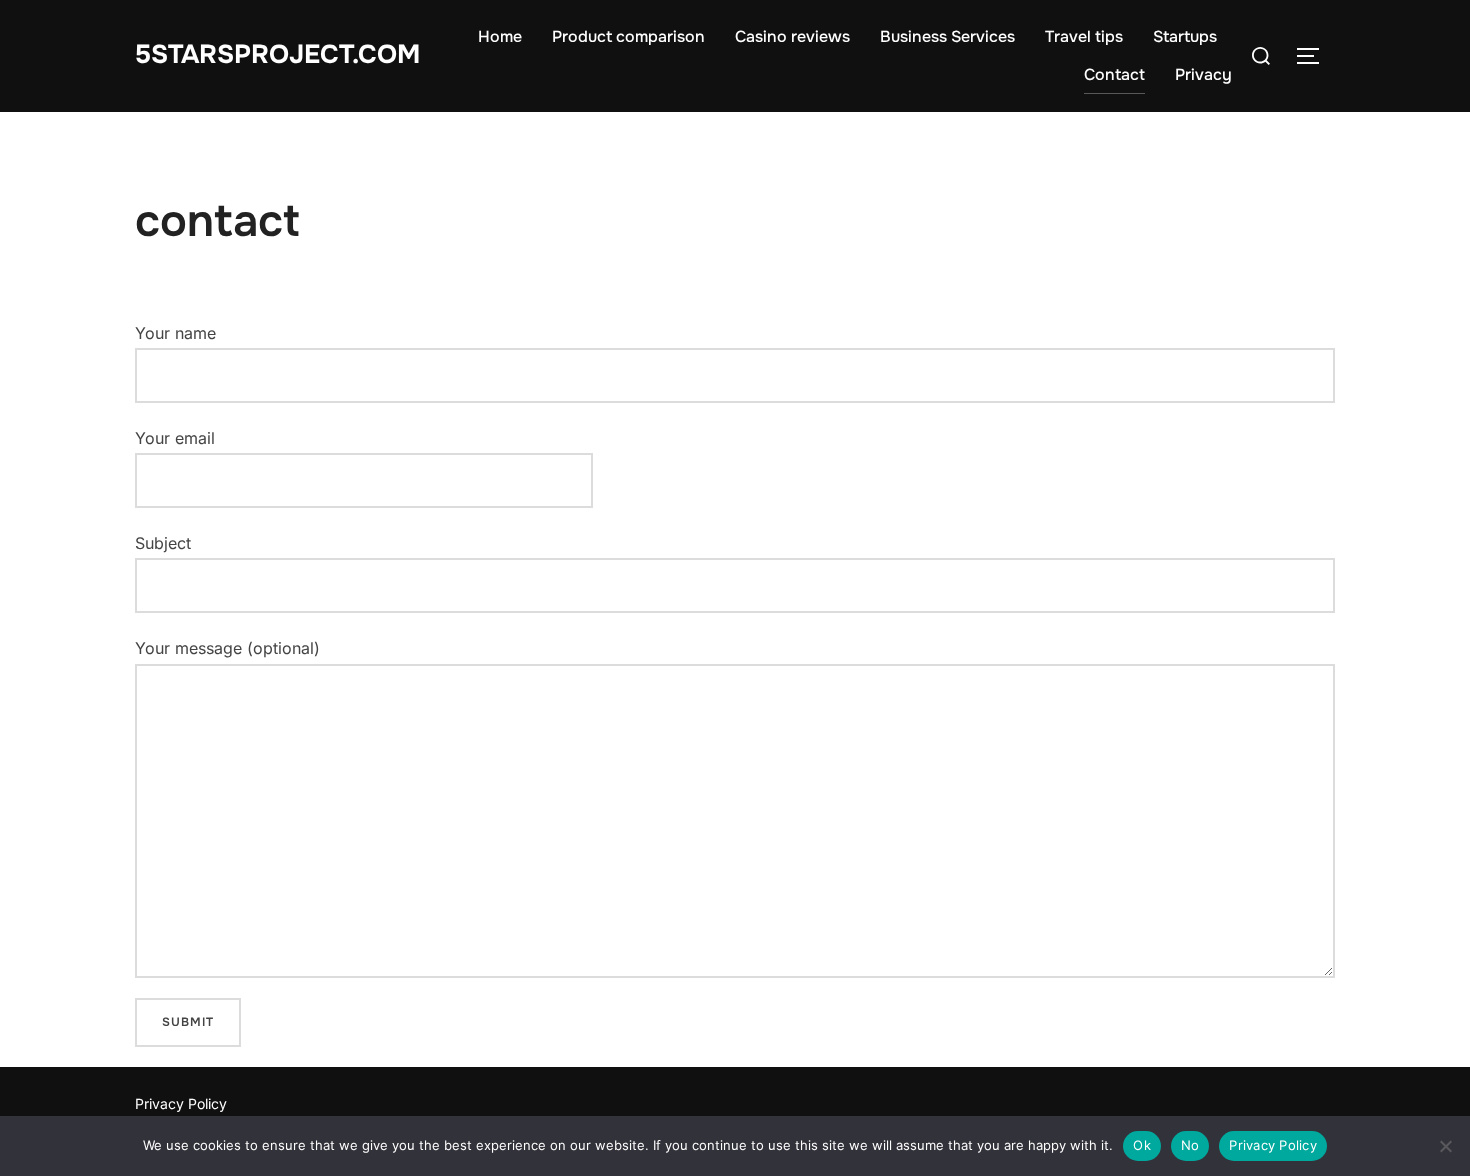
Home (500, 36)
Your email (175, 438)
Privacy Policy (181, 1103)
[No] (1445, 1146)
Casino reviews (792, 36)
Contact (1114, 74)
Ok (1142, 1145)
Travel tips (1084, 36)
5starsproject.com (277, 54)
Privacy (1203, 74)
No (1190, 1145)
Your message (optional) (227, 648)
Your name (175, 333)
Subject (163, 543)
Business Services (947, 36)
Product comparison (628, 36)
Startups (1185, 36)
